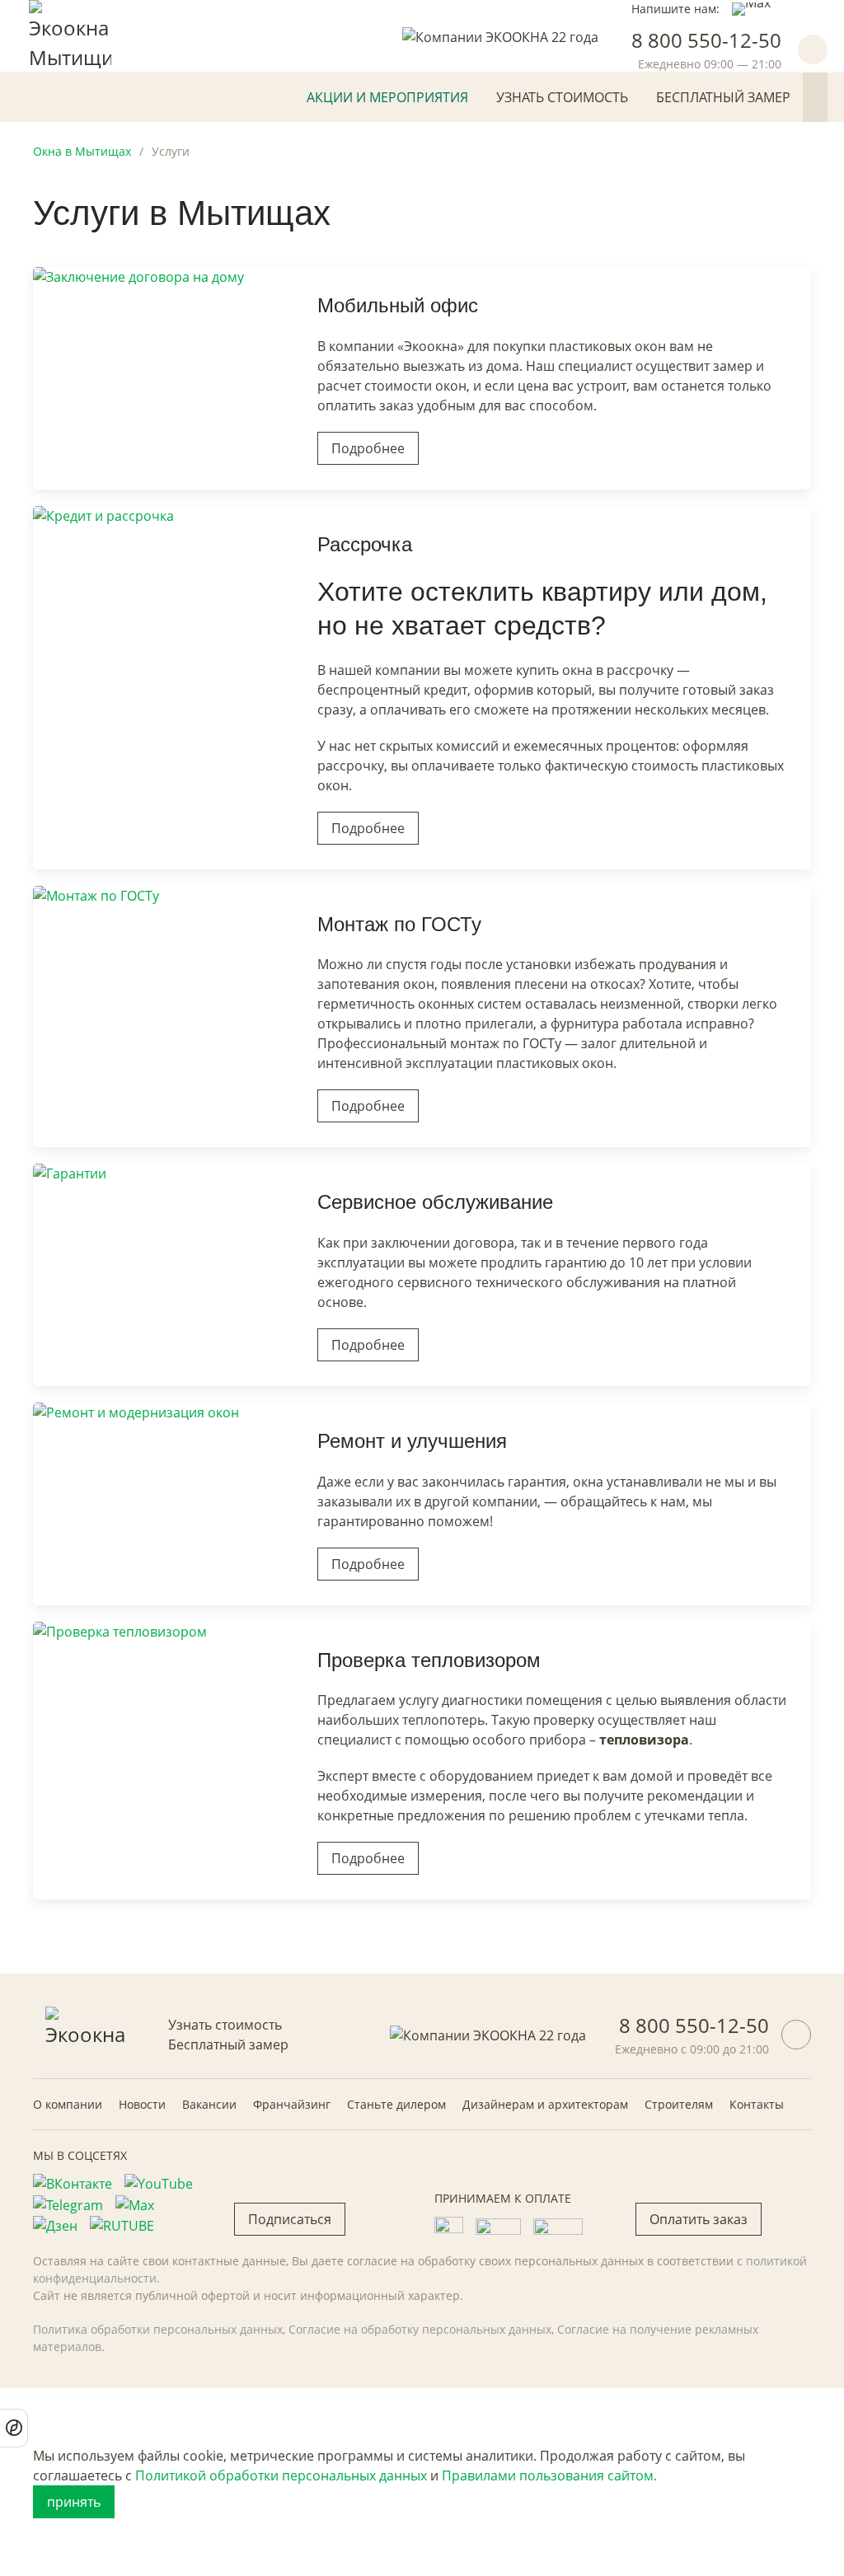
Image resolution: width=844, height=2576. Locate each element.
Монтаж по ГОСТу (399, 924)
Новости (142, 2104)
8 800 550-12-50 (706, 40)
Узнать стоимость (562, 97)
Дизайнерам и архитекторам (545, 2104)
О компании (68, 2104)
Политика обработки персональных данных (158, 2329)
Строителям (679, 2104)
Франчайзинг (292, 2104)
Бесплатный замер (723, 97)
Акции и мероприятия (387, 97)
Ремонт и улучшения (412, 1441)
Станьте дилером (396, 2104)
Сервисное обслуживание (435, 1202)
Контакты (757, 2104)
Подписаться (290, 2219)
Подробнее (368, 448)
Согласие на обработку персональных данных (420, 2329)
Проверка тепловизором (429, 1660)
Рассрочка (365, 544)
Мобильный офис (398, 305)
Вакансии (209, 2104)
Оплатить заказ (699, 2219)
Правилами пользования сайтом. (549, 2475)
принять (74, 2502)
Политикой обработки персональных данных (281, 2475)
